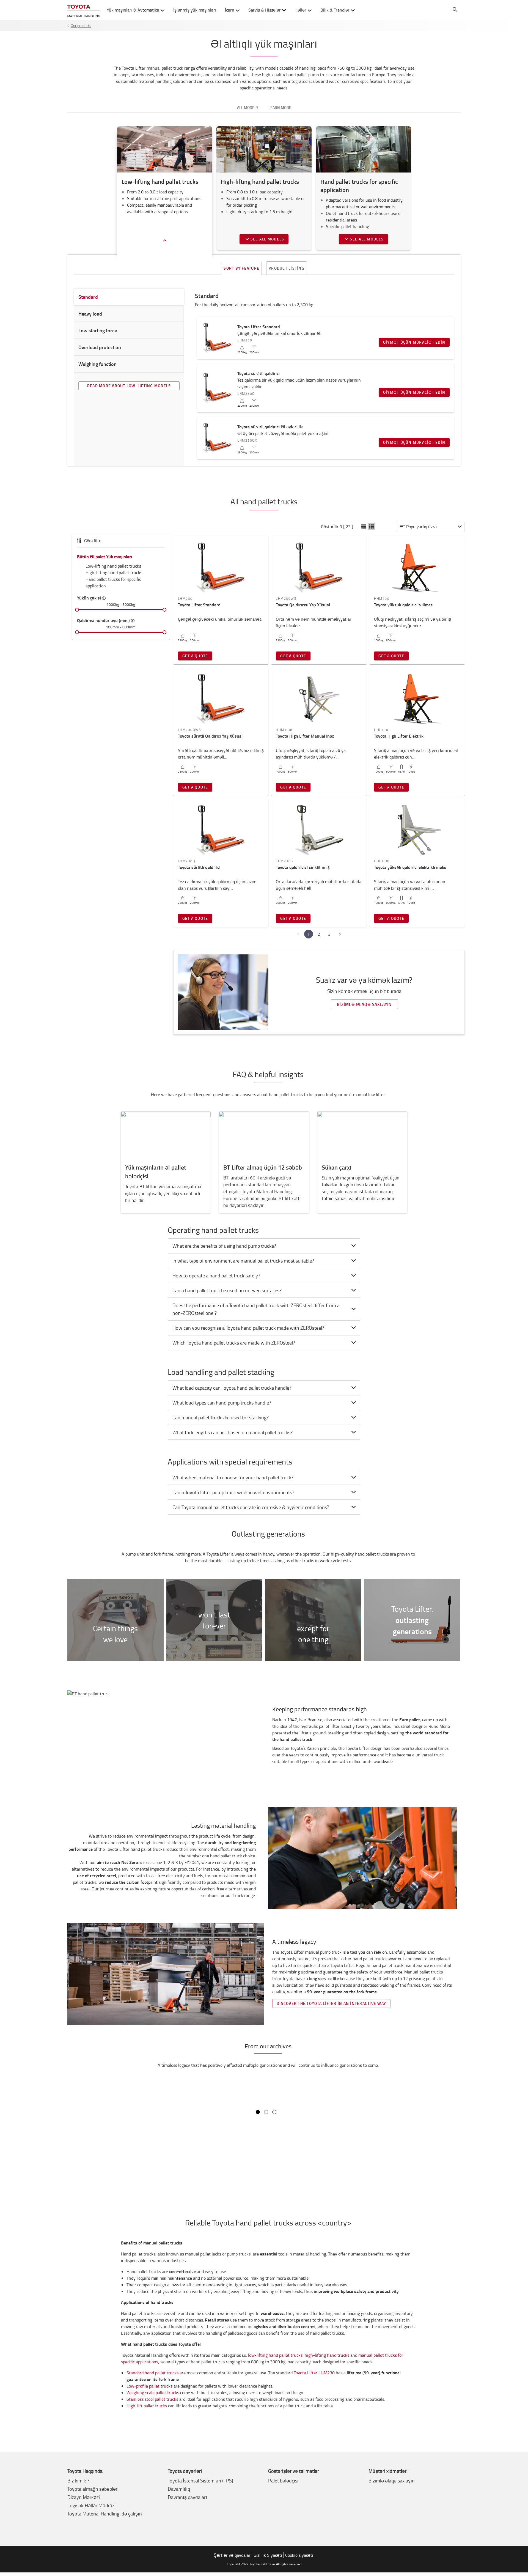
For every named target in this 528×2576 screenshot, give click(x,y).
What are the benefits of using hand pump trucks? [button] (224, 1246)
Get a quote (195, 656)
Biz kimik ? (78, 2481)
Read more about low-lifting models (129, 386)
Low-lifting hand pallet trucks (113, 566)
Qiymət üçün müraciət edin (414, 342)
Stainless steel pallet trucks (152, 2399)
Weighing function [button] (97, 364)
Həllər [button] (300, 10)
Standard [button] (88, 297)
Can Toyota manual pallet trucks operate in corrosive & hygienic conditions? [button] (251, 1507)
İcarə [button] (230, 10)
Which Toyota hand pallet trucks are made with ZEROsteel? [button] (234, 1343)
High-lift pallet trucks (147, 2406)
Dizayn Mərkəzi (84, 2497)
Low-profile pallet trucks (149, 2386)
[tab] (264, 1246)
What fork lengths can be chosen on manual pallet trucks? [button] (233, 1432)
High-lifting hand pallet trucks (114, 573)
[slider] (77, 610)
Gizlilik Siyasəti (268, 2555)
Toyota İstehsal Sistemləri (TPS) (200, 2481)
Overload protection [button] (100, 347)
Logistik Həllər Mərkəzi (91, 2505)
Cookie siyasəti (299, 2555)
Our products (81, 25)
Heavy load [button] (90, 314)
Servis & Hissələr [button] (265, 10)
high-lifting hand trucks (327, 2355)
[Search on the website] (455, 10)
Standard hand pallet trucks (152, 2373)
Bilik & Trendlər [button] (335, 10)
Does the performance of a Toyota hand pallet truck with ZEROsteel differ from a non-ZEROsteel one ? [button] (256, 1309)
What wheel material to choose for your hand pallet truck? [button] (233, 1477)
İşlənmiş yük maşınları (195, 10)
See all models (267, 239)
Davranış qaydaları (187, 2497)
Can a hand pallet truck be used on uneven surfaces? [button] (227, 1290)
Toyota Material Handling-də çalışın (105, 2514)
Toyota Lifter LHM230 (314, 2373)
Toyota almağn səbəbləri (93, 2489)
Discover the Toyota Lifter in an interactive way (331, 2003)
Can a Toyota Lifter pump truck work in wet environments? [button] (233, 1492)
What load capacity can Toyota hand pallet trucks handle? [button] (232, 1388)
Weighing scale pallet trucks (153, 2392)
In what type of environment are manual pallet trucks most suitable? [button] (243, 1261)
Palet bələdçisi (283, 2481)
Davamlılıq (179, 2489)
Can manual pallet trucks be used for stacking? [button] (221, 1417)
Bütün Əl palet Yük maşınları (105, 556)
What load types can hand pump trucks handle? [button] (222, 1403)
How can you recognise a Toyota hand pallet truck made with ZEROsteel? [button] (249, 1328)
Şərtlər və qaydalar (232, 2555)
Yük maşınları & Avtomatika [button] (133, 10)
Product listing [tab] (287, 268)
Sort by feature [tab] (241, 268)
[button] (364, 527)
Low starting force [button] (98, 330)
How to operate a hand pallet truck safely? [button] (216, 1275)
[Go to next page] (340, 934)
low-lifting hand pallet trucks (275, 2355)
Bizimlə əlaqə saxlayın (364, 1004)
